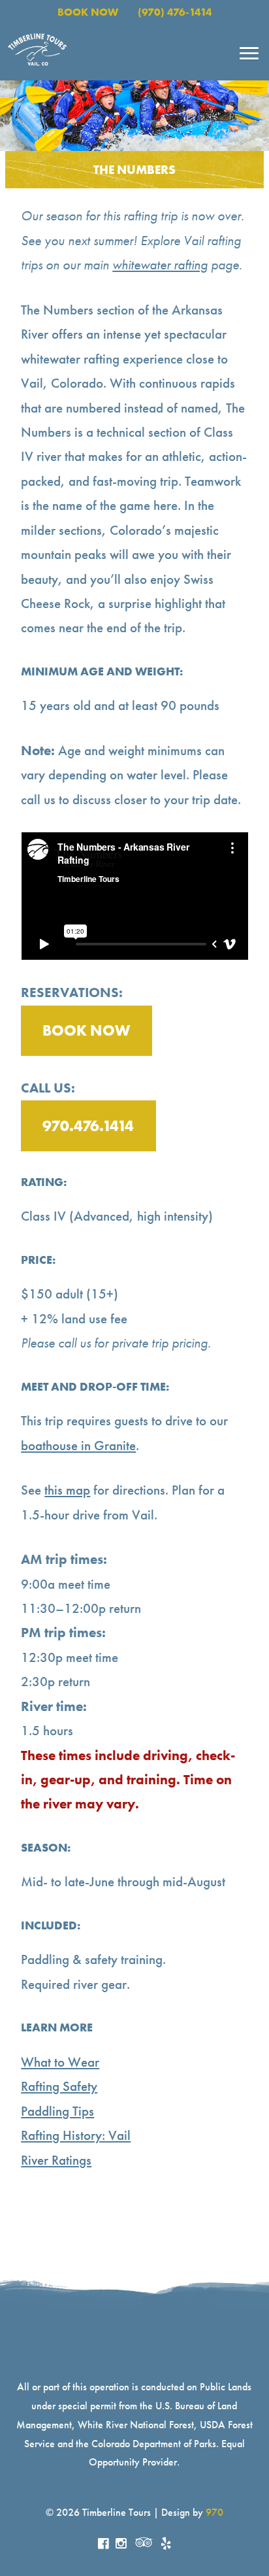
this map (67, 1490)
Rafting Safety (59, 2086)
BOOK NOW (88, 12)
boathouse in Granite (78, 1446)
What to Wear (60, 2062)
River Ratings (56, 2160)
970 (214, 2512)
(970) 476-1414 (175, 12)
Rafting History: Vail (76, 2135)
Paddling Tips (57, 2111)
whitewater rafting (160, 265)
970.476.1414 (88, 1126)
